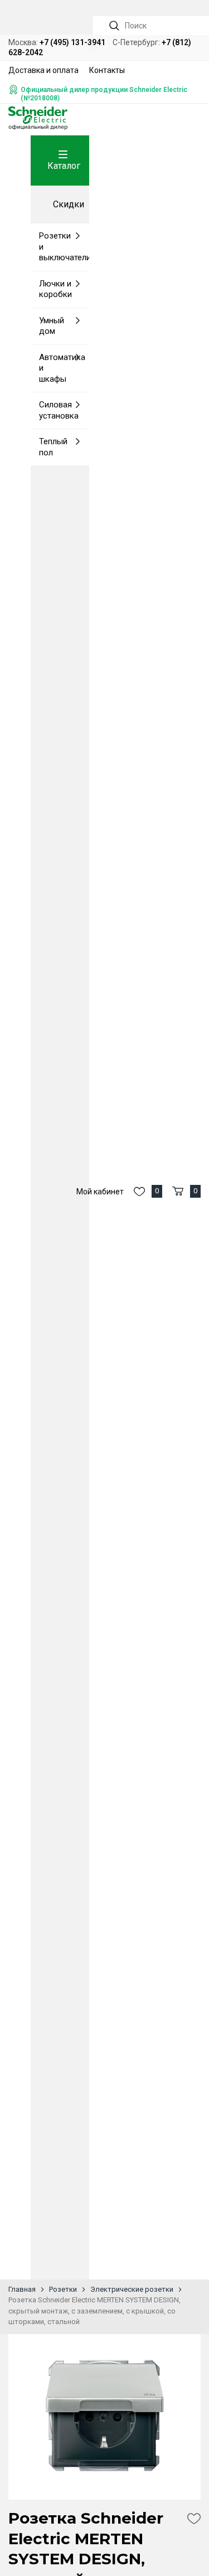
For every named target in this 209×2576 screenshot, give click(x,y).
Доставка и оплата (43, 70)
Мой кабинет (100, 1192)
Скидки (69, 204)
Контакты (107, 70)
